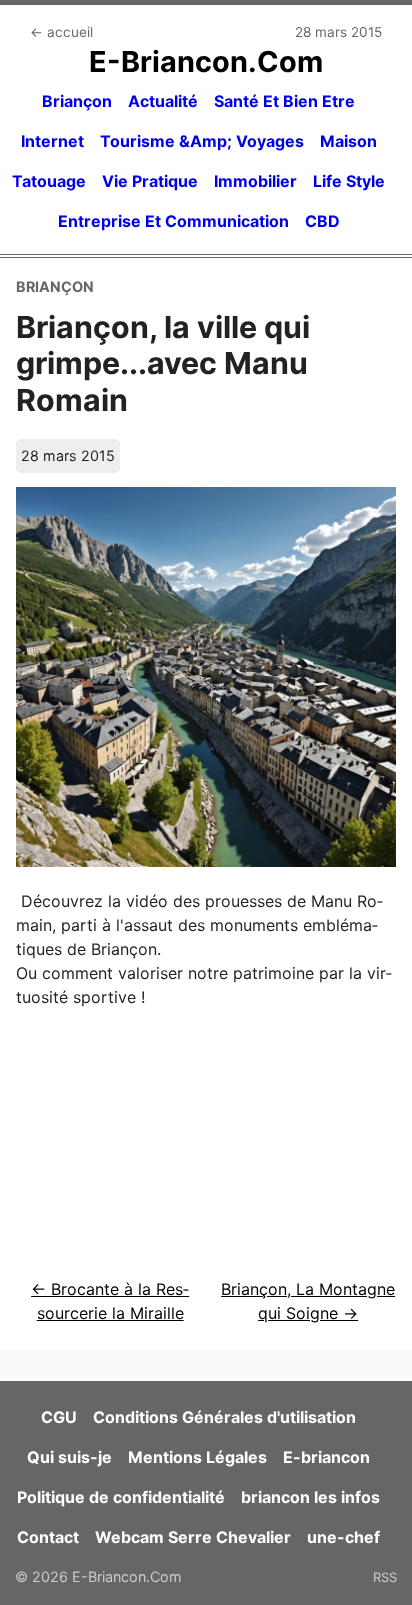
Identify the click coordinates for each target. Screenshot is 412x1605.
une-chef (343, 1537)
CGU (59, 1417)
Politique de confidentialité (121, 1497)
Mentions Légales (197, 1457)
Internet (52, 141)
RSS (385, 1577)
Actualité (163, 101)
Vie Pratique (150, 181)
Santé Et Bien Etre (284, 101)
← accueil (61, 32)
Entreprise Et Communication (173, 221)
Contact (48, 1537)
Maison (348, 141)
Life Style (349, 181)
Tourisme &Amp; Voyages (202, 141)
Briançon (77, 101)
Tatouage (49, 181)
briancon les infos (310, 1497)
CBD (322, 221)
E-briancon (326, 1457)
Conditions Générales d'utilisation (224, 1417)
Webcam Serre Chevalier (193, 1537)
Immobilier (255, 181)
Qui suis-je (69, 1457)
